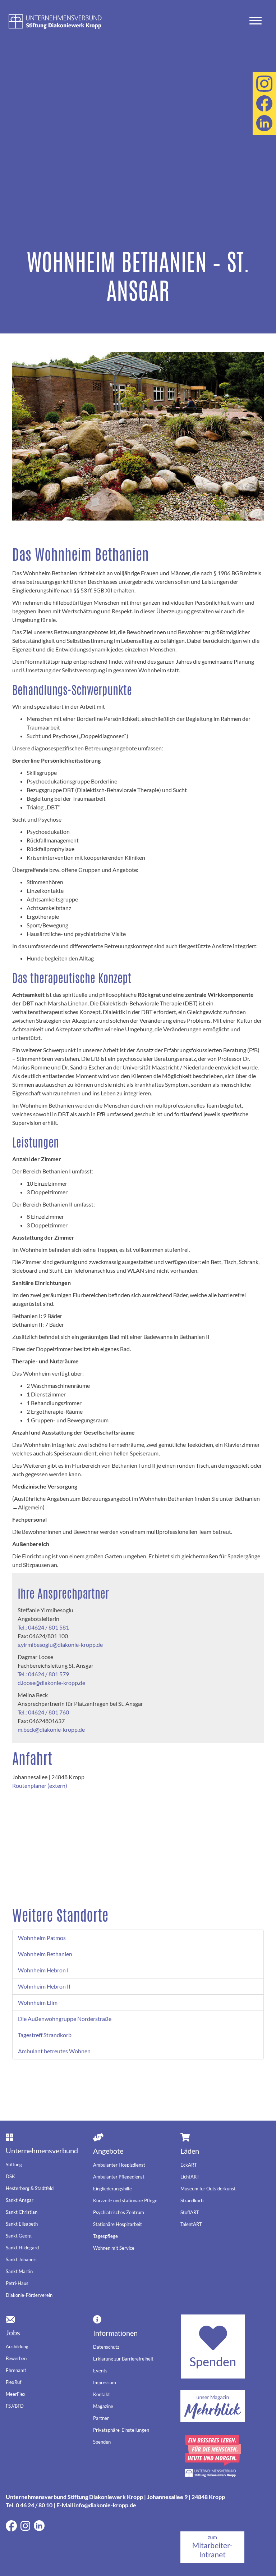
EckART (189, 2165)
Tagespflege (105, 2236)
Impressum (105, 2382)
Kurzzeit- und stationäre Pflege (125, 2200)
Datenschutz (106, 2347)
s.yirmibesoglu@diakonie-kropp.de (60, 1644)
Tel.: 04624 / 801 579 (43, 1674)
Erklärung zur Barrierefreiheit (123, 2359)
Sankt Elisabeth (22, 2224)
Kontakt (102, 2394)
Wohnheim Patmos (42, 1938)
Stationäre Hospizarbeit (118, 2224)
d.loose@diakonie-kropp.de (51, 1683)
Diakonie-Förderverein (29, 2295)
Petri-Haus (17, 2283)
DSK (10, 2176)
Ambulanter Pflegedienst (119, 2177)
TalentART (191, 2224)
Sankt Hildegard (22, 2248)
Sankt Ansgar (20, 2200)
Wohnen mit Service (114, 2248)
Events (100, 2371)
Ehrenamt (16, 2370)
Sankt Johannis (21, 2259)
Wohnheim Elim (38, 2002)
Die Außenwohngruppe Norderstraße (65, 2019)
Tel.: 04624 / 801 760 (43, 1712)
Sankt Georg (19, 2236)
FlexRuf (13, 2382)
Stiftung (14, 2164)
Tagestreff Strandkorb (45, 2035)
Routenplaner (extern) (40, 1786)
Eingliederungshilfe (112, 2189)
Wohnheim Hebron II (44, 1986)
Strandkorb (192, 2200)
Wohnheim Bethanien (45, 1954)
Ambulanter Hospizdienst (119, 2165)
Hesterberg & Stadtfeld (30, 2188)
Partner (101, 2418)
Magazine (103, 2406)
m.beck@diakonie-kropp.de (51, 1729)
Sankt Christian (22, 2212)
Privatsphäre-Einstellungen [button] (121, 2430)
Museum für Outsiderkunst (208, 2189)
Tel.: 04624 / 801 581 (43, 1627)
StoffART (190, 2212)
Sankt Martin (19, 2271)
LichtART (190, 2177)
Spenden (102, 2442)
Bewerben (16, 2358)
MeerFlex (16, 2394)
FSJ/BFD (15, 2406)
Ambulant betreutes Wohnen (54, 2051)
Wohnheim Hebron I (43, 1970)
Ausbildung (17, 2346)
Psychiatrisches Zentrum (119, 2212)
